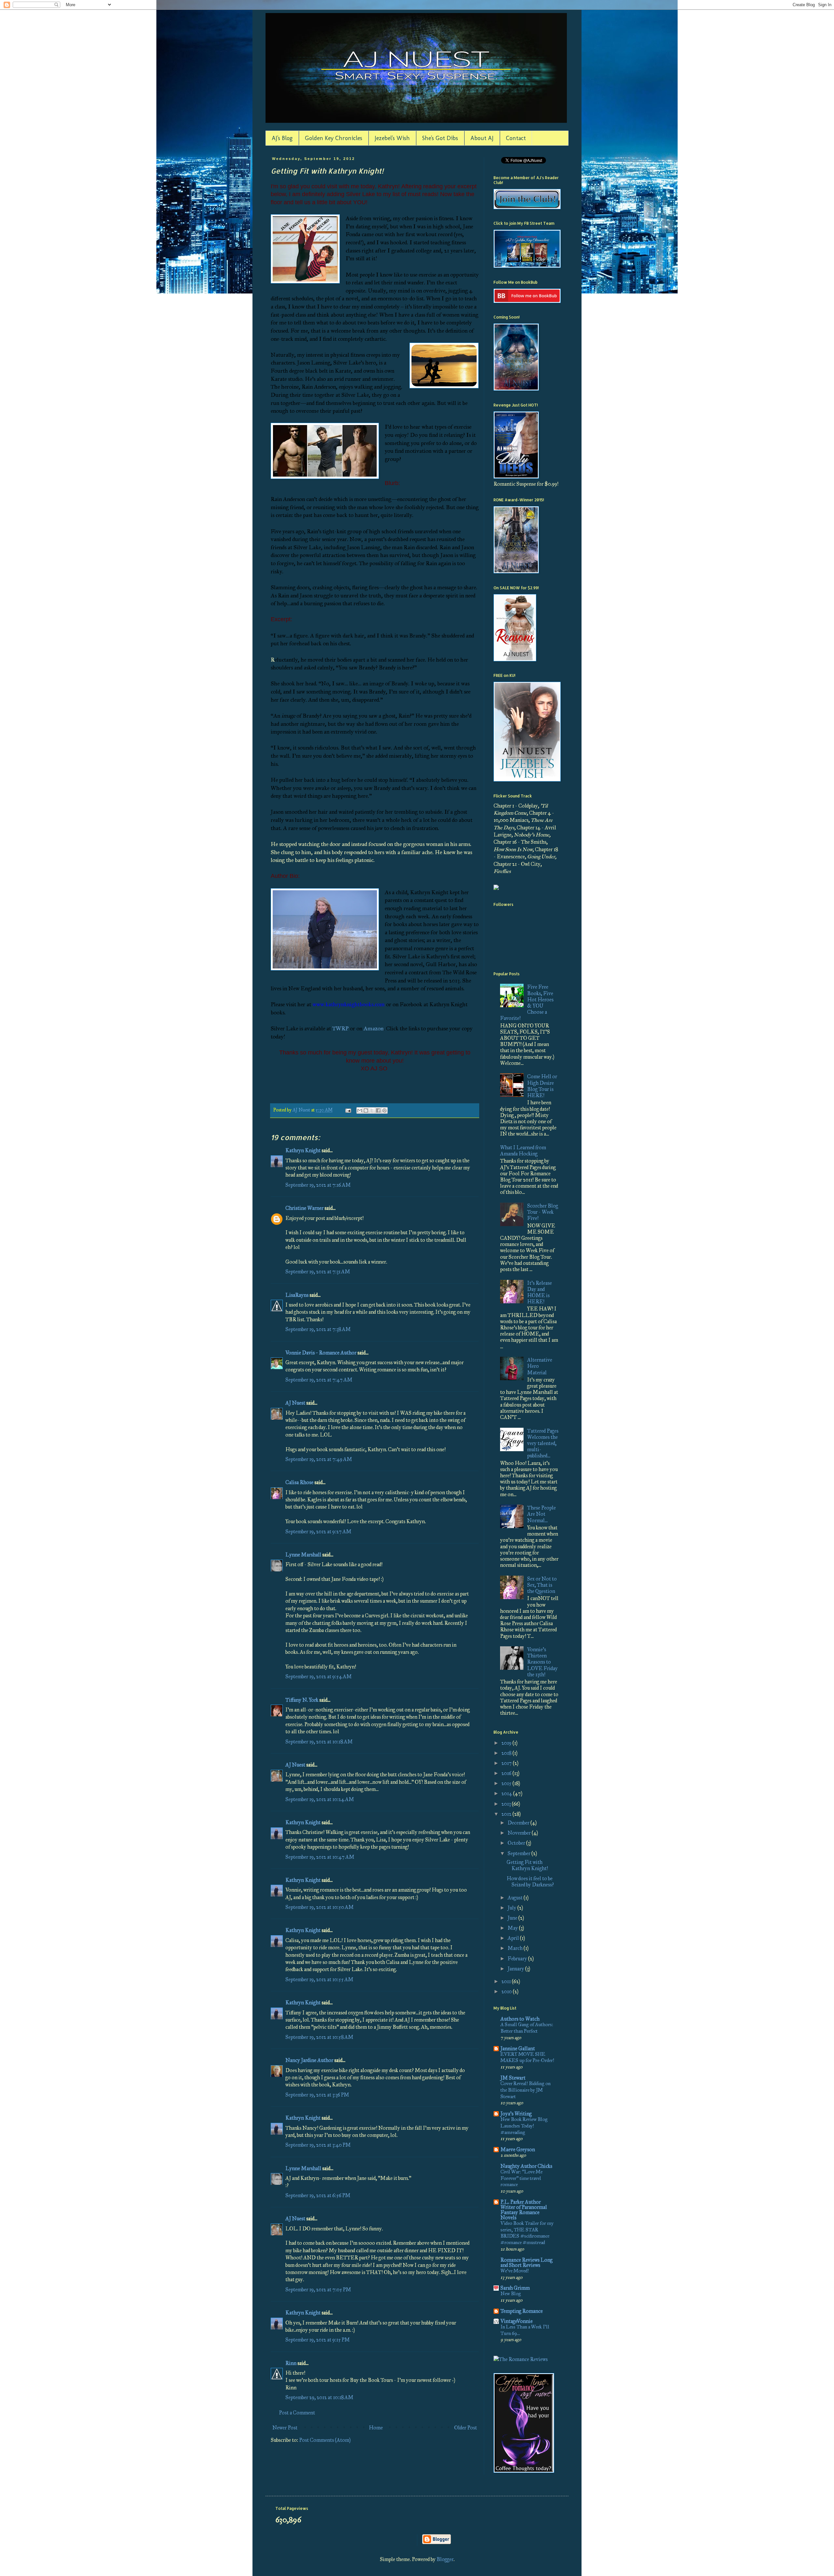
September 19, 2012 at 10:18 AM (319, 1742)
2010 (507, 1991)
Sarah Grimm (515, 2288)
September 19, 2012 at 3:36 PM (317, 2095)
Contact (516, 138)
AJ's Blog (282, 138)
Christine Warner (304, 1208)
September (519, 1853)
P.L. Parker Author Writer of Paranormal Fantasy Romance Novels (524, 2210)
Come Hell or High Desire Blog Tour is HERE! (542, 1086)
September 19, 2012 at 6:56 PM (318, 2195)
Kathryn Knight (303, 1150)
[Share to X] (372, 1110)
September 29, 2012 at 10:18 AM (319, 2397)
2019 (507, 1743)
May (513, 1928)
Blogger (445, 2559)
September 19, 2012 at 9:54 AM (319, 1676)
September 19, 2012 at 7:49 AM (319, 1459)
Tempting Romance (522, 2311)
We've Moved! (515, 2271)
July (512, 1908)
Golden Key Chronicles (334, 138)
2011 (507, 1981)
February (518, 1959)
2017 (507, 1763)
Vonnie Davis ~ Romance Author (321, 1353)
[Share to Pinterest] (384, 1110)
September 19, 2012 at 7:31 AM (318, 1272)
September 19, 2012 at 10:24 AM (320, 1799)
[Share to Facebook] (378, 1110)
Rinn (291, 2363)
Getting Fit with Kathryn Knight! (527, 1865)
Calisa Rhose (299, 1482)
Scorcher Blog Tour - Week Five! (543, 1212)
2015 (507, 1783)
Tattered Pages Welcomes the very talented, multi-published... (543, 1443)
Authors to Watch (520, 2019)
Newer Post (285, 2428)
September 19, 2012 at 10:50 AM (320, 1907)
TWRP (340, 1028)
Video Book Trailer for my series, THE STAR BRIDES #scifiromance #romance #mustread (527, 2233)
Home (376, 2428)
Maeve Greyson (518, 2149)
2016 (507, 1773)
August (516, 1898)
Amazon (374, 1028)
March (516, 1948)
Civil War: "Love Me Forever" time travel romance (521, 2178)
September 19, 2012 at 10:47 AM (320, 1857)
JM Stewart (513, 2078)
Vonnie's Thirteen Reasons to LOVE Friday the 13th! (542, 1662)
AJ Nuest (295, 1403)
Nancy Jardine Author (309, 2060)
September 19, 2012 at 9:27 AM (318, 1531)
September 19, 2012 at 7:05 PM (318, 2290)
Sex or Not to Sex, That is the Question (542, 1585)
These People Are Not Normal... (541, 1514)
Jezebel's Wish (392, 138)
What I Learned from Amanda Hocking (523, 1151)
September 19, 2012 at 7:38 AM (318, 1329)
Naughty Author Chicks (526, 2166)
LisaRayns (297, 1295)
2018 (507, 1753)
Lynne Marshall (303, 1555)
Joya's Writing (516, 2114)
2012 (507, 1814)
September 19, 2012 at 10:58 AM (319, 2037)
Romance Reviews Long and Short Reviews (526, 2262)
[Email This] (360, 1110)
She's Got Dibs (440, 138)
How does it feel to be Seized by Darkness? (530, 1882)
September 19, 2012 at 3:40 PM (318, 2145)
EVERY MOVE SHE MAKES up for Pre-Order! (527, 2057)
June (513, 1918)
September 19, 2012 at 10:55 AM (319, 1979)
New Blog (511, 2294)
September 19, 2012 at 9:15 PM (318, 2340)
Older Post (466, 2428)
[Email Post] (348, 1110)
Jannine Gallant (518, 2048)
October (517, 1843)
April (514, 1938)
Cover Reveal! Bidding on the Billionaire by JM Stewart (525, 2090)
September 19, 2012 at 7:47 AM (319, 1380)
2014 (507, 1793)
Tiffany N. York (302, 1700)
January (516, 1969)
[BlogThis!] (366, 1110)
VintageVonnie (517, 2321)
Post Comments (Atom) (325, 2440)
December (519, 1823)
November (520, 1833)
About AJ (482, 138)
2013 (507, 1804)
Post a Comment (297, 2413)
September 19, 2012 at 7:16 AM (318, 1185)
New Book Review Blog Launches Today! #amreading (524, 2126)
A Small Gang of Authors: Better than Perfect (527, 2028)
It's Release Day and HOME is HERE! (539, 1292)
